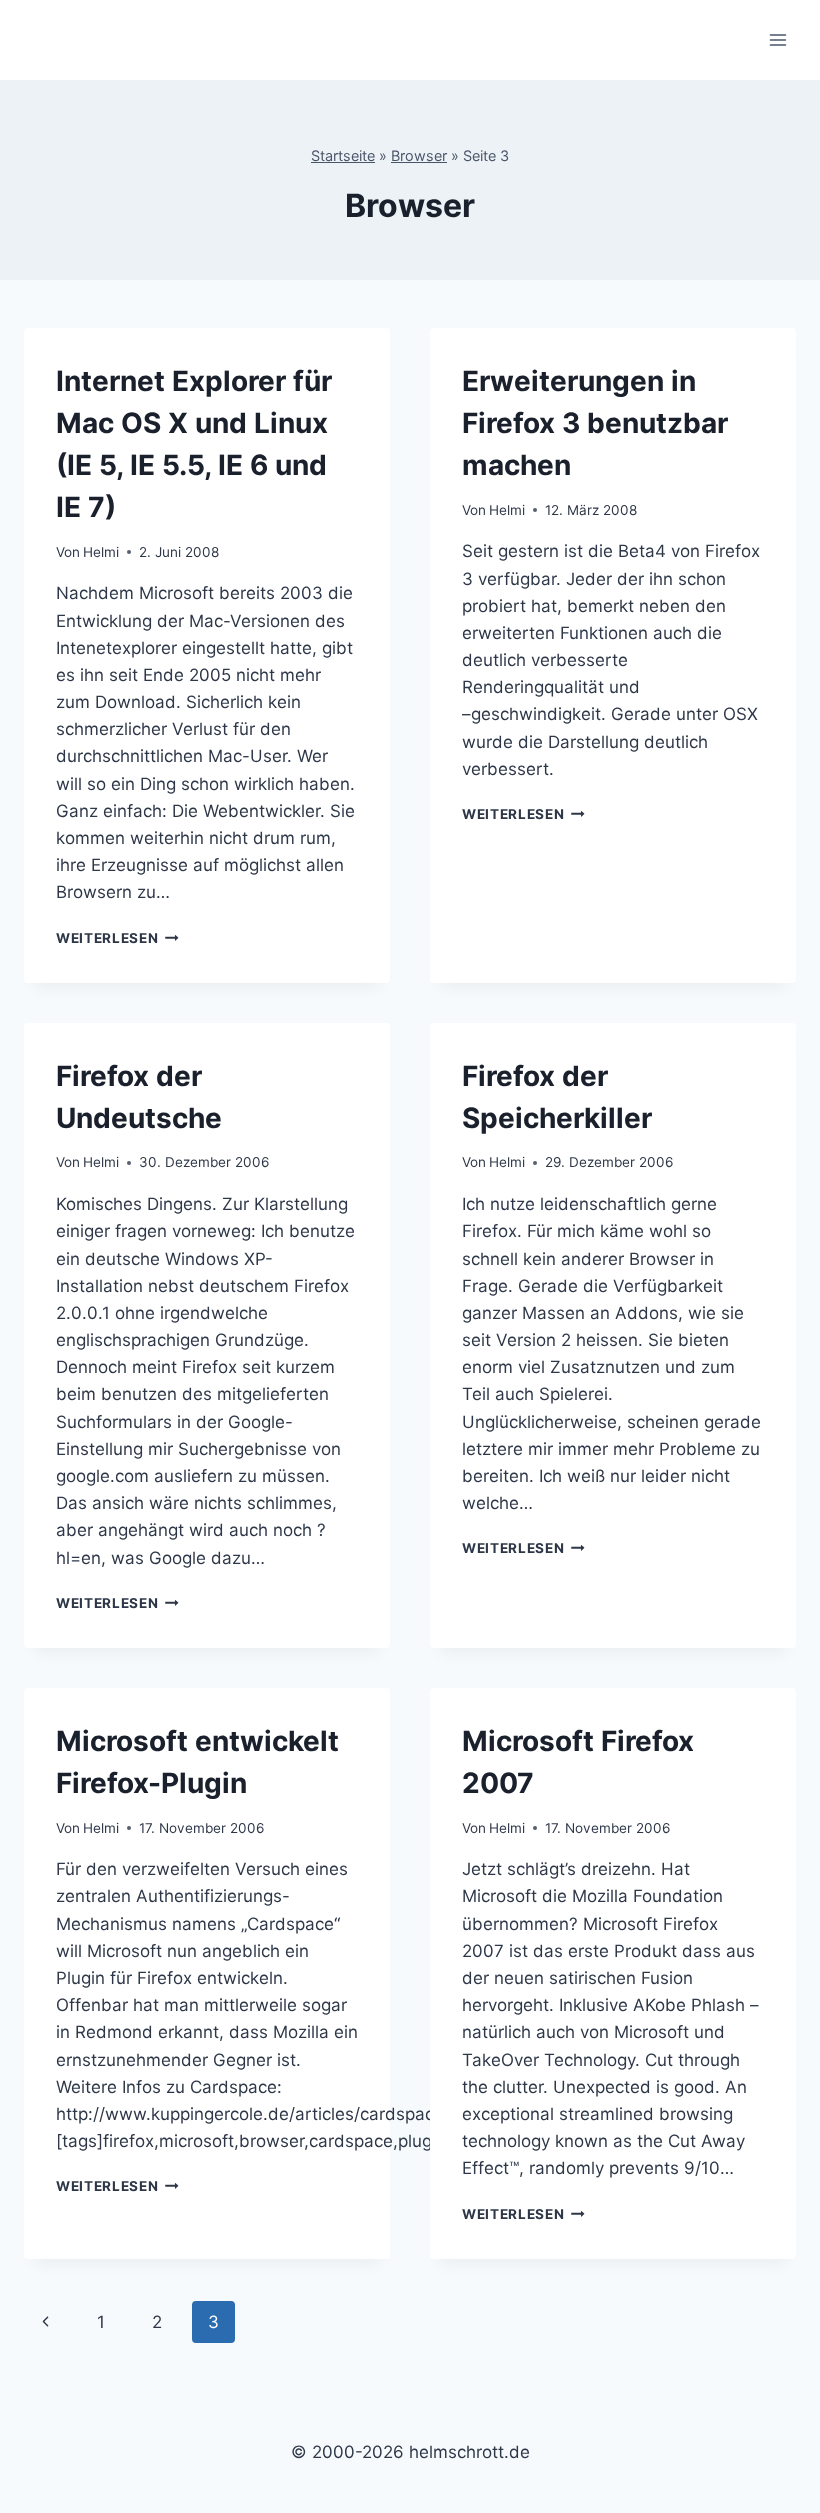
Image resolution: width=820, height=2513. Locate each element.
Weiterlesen (117, 938)
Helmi (101, 552)
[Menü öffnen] (777, 39)
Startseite (343, 155)
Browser (419, 155)
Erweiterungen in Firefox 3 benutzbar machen (595, 423)
